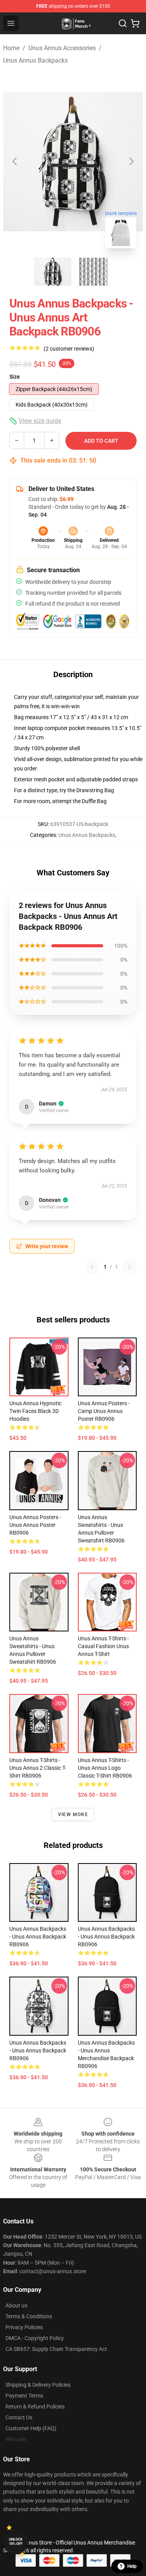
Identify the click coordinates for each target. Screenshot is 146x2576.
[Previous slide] (15, 161)
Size (15, 377)
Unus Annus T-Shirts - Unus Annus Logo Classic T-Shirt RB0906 (105, 1768)
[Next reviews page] (130, 1267)
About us (16, 2305)
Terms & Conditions (29, 2316)
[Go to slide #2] (93, 272)
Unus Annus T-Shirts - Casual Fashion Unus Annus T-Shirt (103, 1646)
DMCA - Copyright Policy (35, 2338)
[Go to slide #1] (53, 272)
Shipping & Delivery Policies (38, 2385)
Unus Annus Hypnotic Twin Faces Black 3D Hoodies (35, 1411)
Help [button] (132, 2566)
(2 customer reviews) (69, 349)
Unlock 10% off (16, 2542)
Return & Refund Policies (35, 2407)
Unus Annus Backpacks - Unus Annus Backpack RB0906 (38, 1937)
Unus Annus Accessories (62, 48)
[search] (123, 23)
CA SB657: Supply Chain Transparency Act (56, 2349)
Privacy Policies (24, 2327)
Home (11, 48)
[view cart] (135, 23)
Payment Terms (24, 2396)
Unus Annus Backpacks (35, 60)
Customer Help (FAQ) (31, 2428)
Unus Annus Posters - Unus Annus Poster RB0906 (35, 1525)
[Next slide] (131, 161)
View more (73, 1815)
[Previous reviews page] (92, 1267)
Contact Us (19, 2417)
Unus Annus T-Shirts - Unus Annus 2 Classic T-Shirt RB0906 (38, 1768)
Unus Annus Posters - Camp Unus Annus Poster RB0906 (104, 1411)
